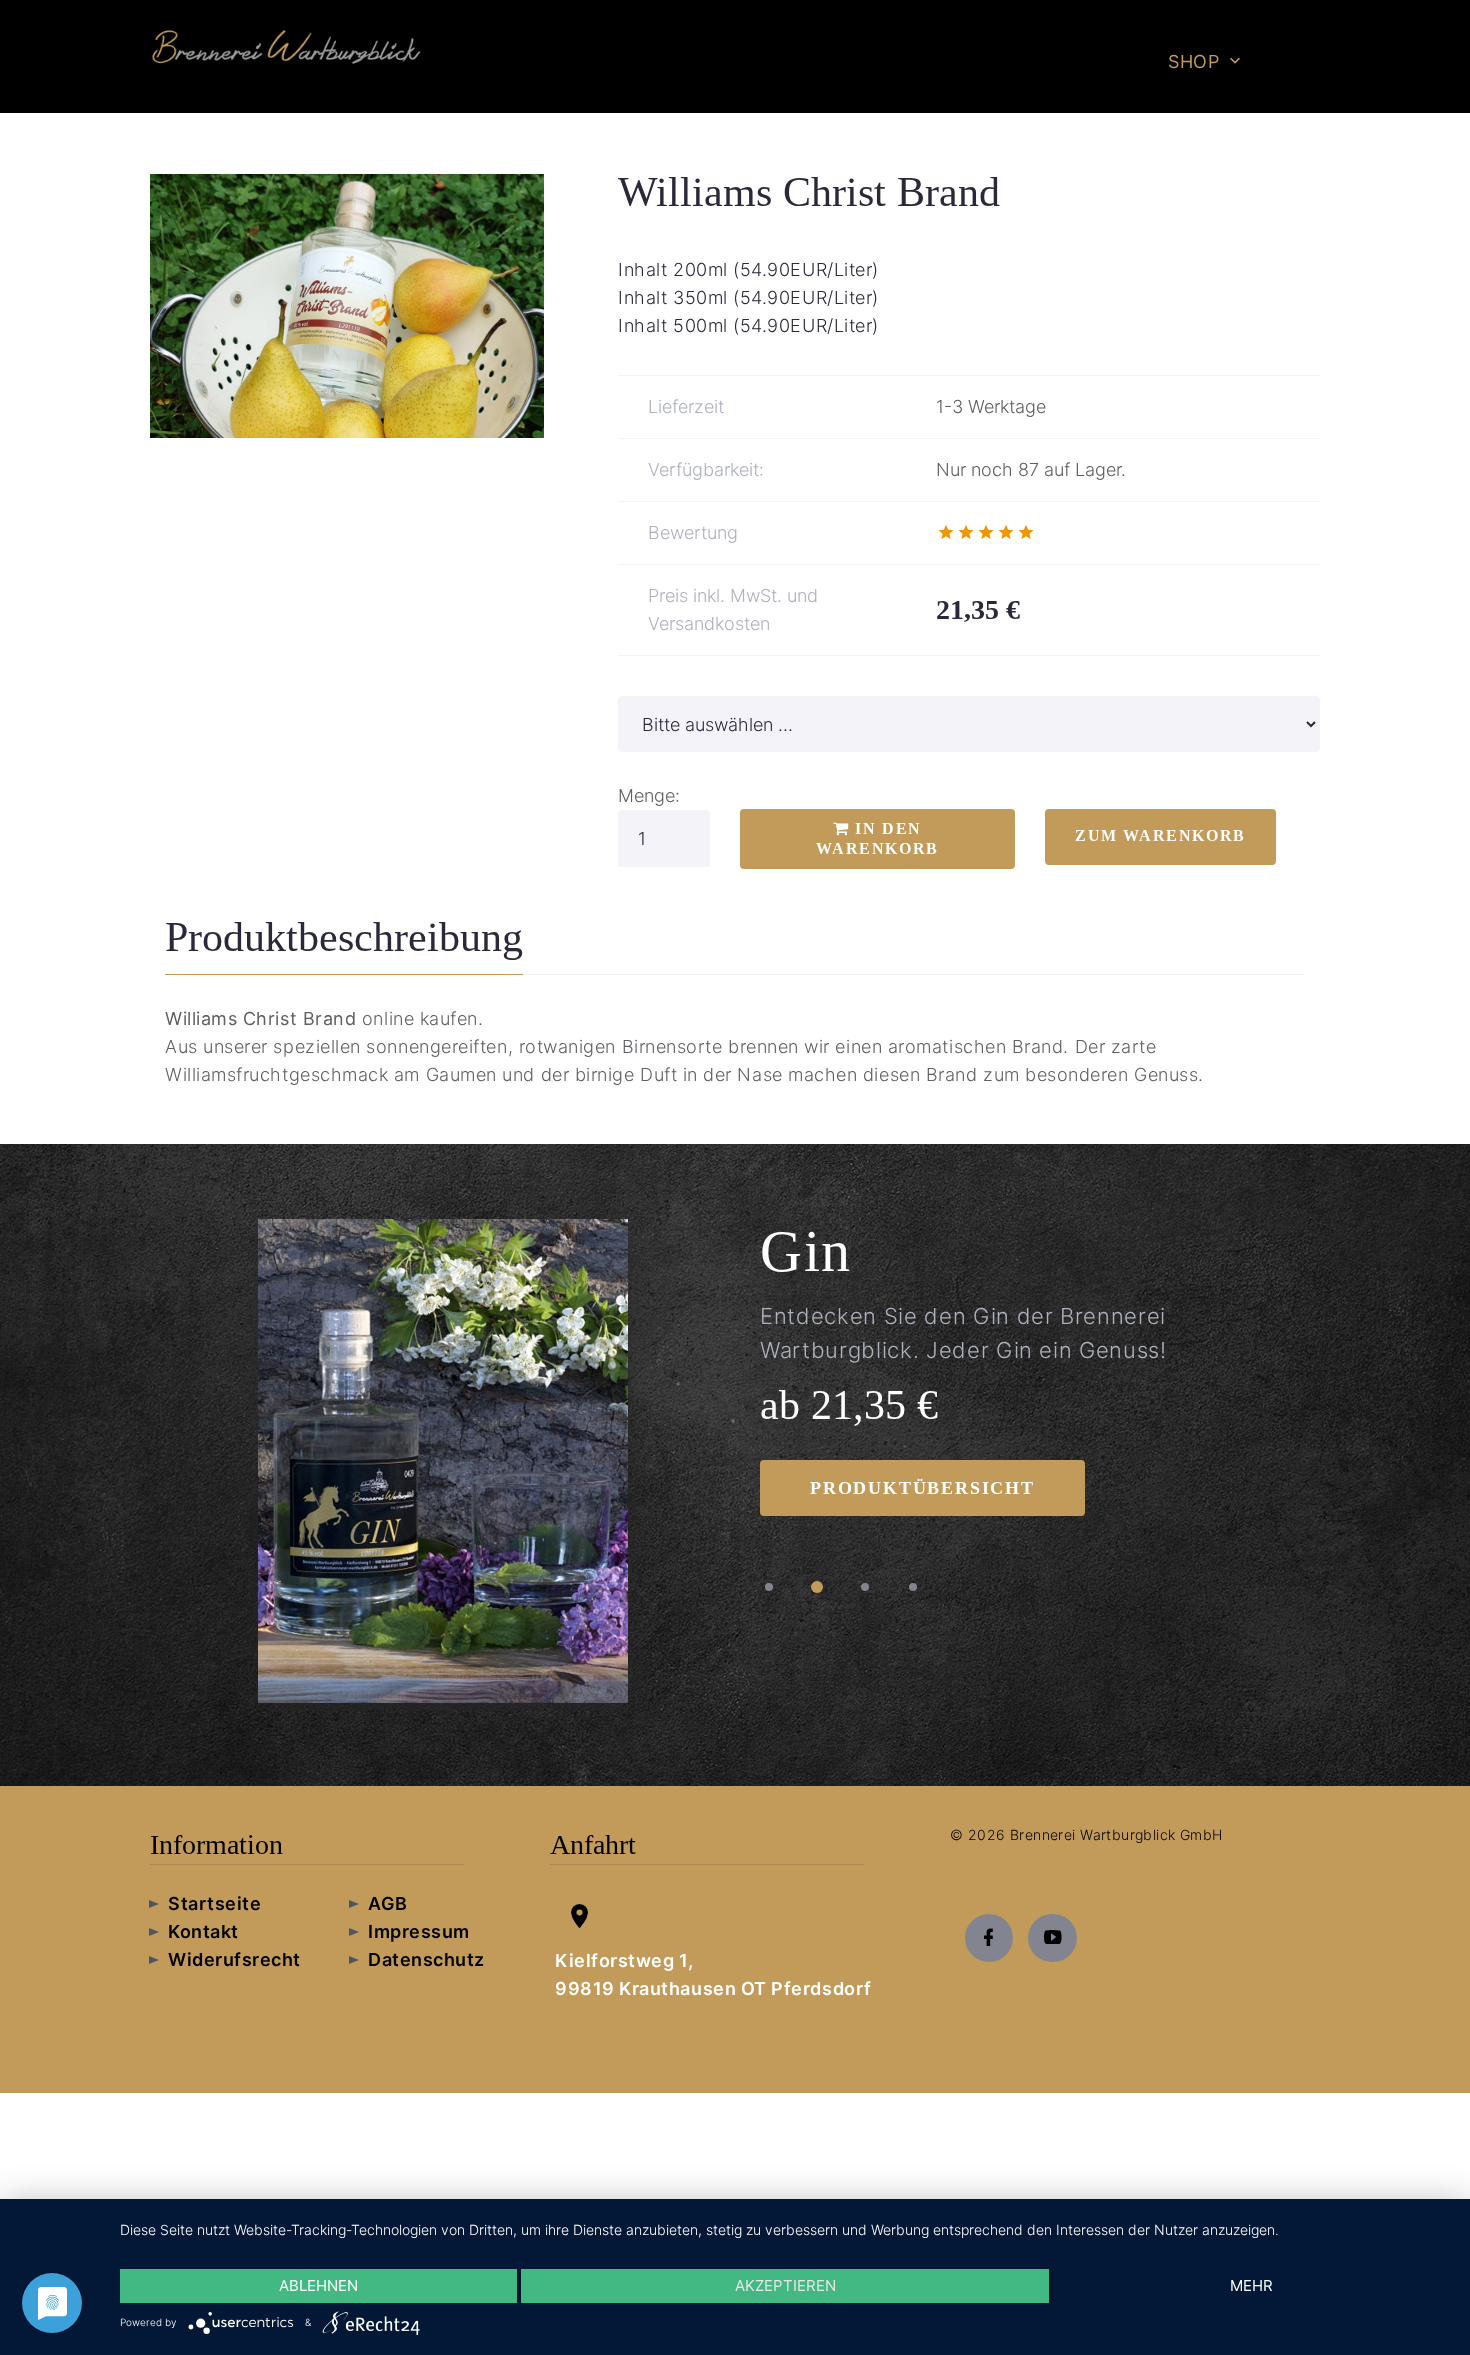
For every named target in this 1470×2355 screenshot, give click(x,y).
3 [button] (865, 1587)
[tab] (344, 943)
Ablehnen (318, 2285)
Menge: (649, 795)
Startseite (214, 1903)
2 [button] (817, 1587)
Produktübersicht (922, 1488)
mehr (1251, 2285)
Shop (1193, 61)
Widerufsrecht (234, 1959)
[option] (442, 1465)
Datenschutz (426, 1959)
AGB (388, 1903)
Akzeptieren (785, 2285)
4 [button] (913, 1587)
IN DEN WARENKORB (877, 838)
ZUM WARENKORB (1160, 835)
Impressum (419, 1931)
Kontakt (203, 1931)
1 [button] (769, 1587)
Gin (806, 1251)
